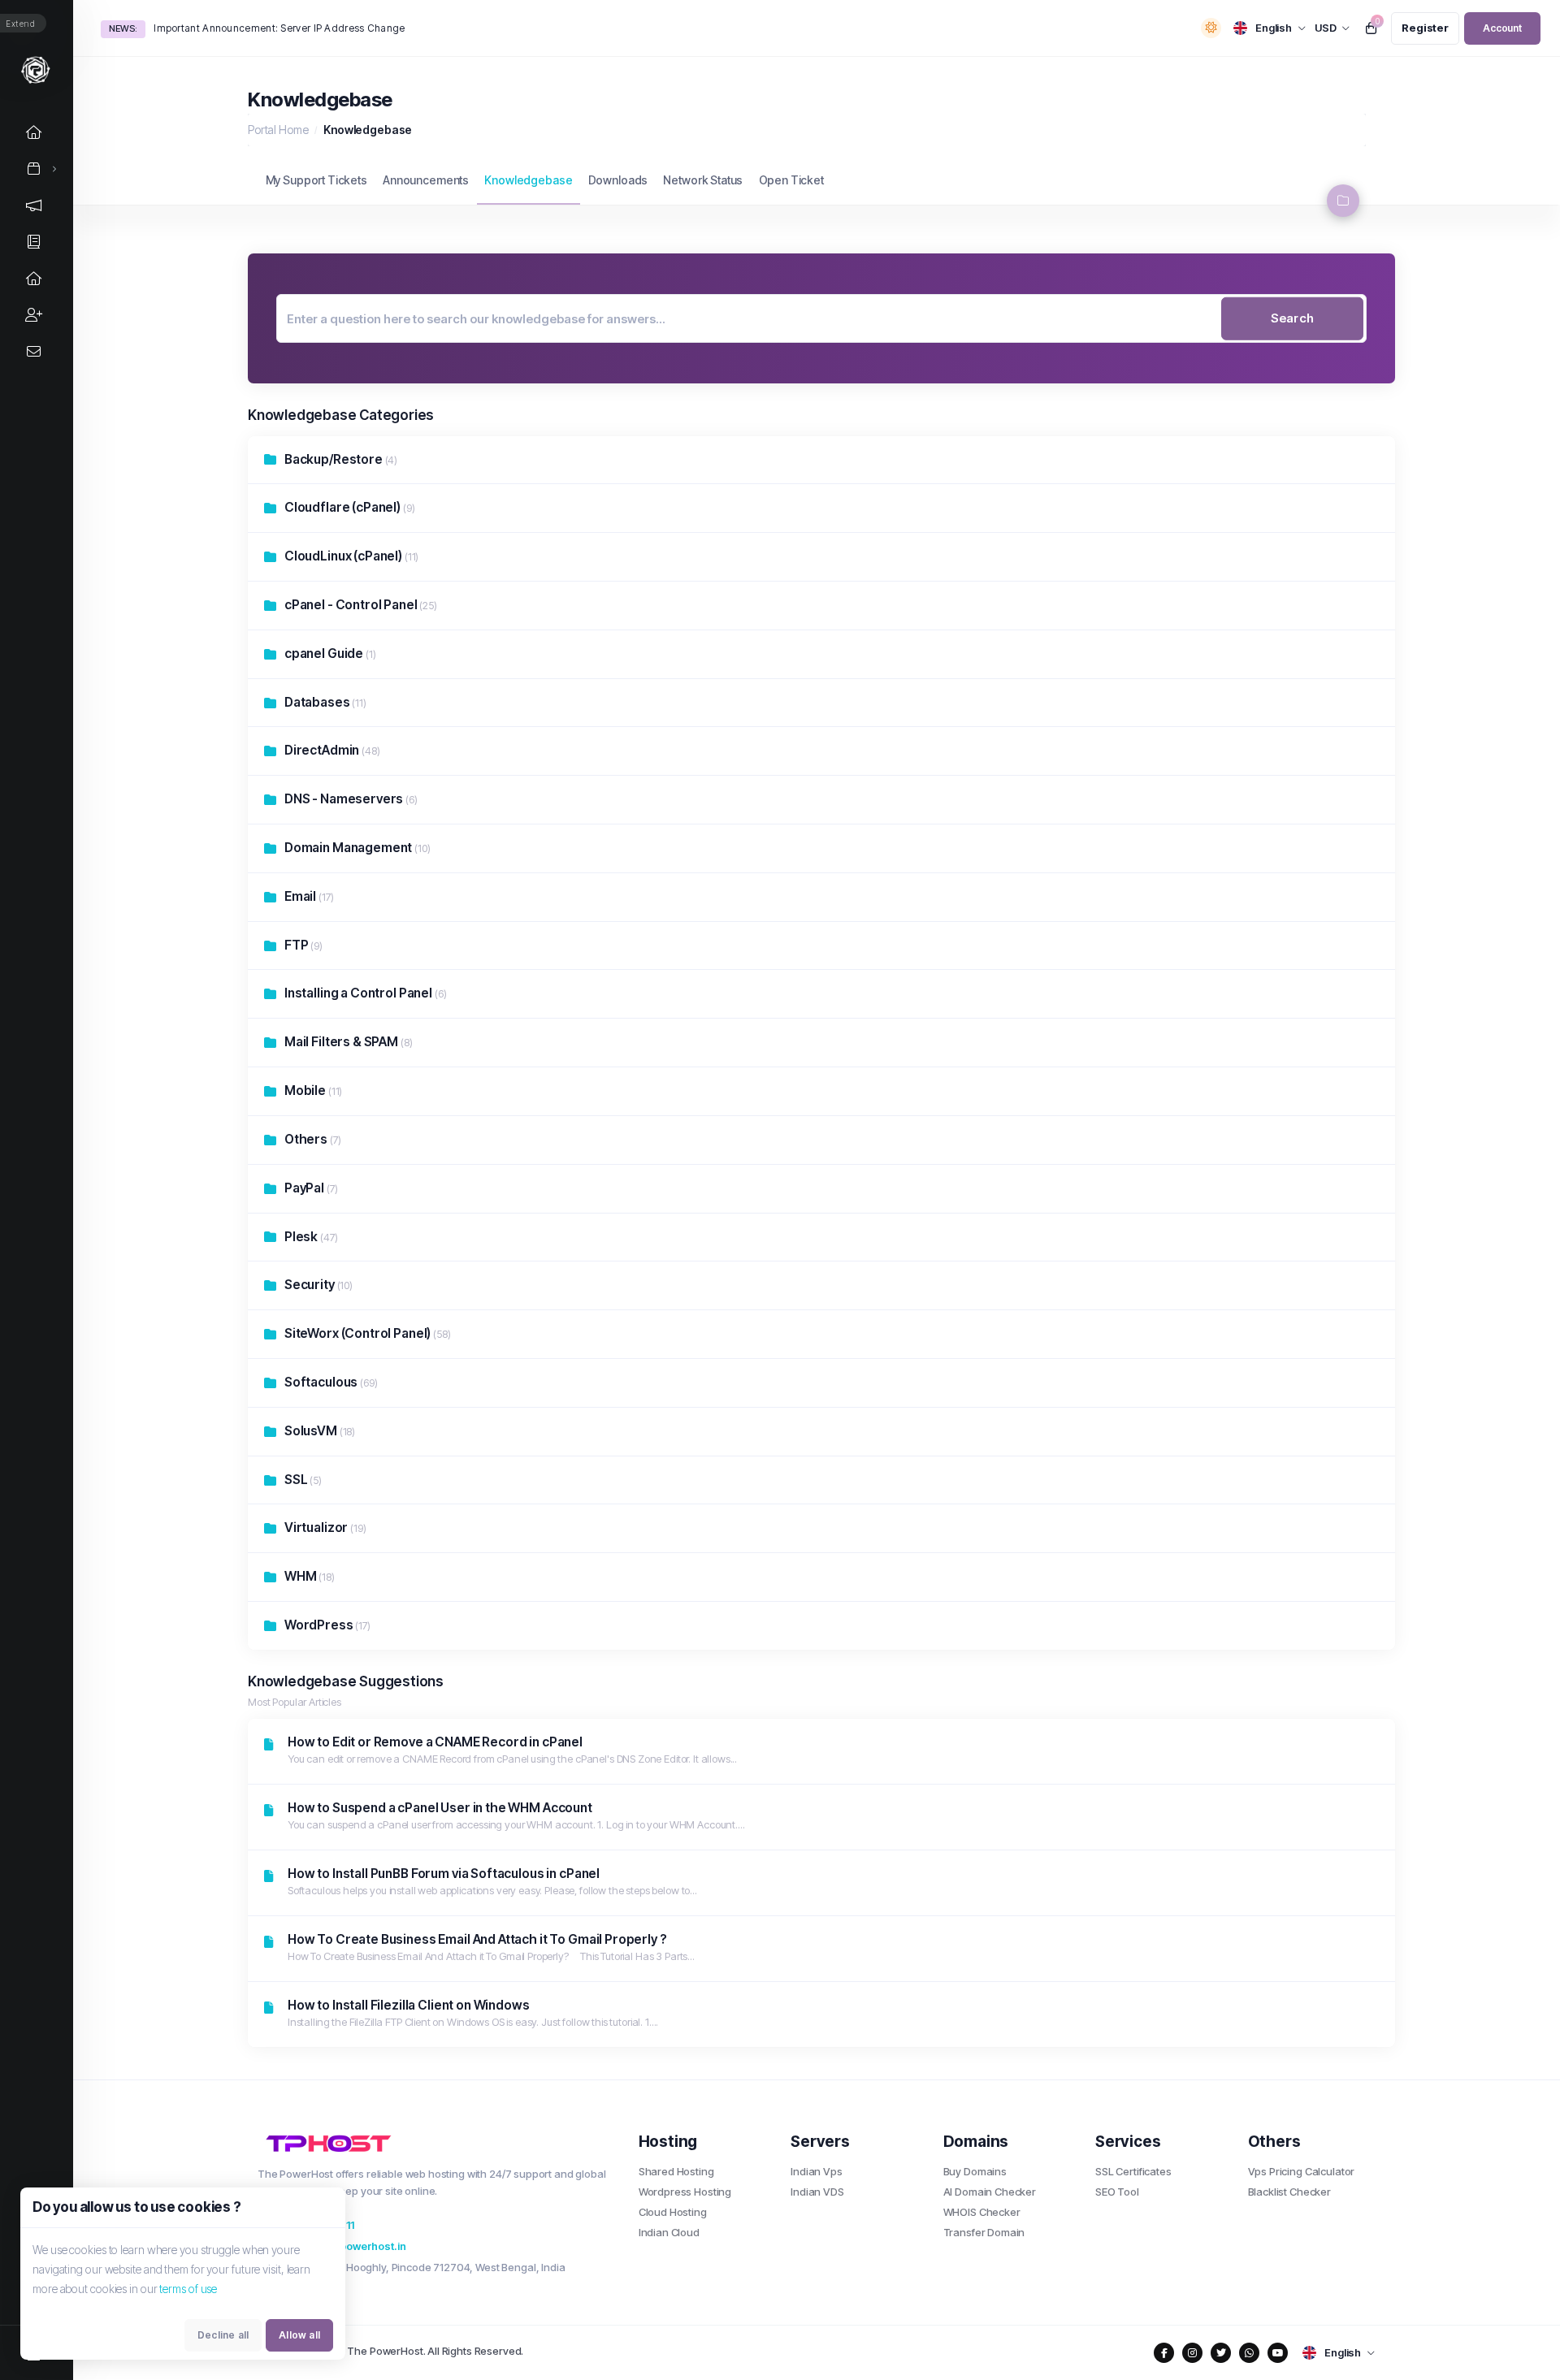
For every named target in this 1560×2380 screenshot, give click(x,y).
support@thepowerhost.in (340, 2246)
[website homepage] (436, 2143)
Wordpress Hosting (685, 2192)
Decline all (223, 2335)
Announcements (426, 180)
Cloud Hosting (673, 2212)
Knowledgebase (528, 180)
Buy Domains (975, 2171)
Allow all (299, 2335)
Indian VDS (817, 2192)
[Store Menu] (34, 169)
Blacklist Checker (1289, 2192)
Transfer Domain (984, 2232)
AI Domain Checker (990, 2192)
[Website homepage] (36, 69)
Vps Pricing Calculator (1302, 2171)
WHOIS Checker (982, 2212)
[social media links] (1164, 2353)
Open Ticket (791, 180)
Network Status (703, 180)
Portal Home (278, 130)
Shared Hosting (676, 2171)
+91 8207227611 (314, 2225)
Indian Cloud (669, 2232)
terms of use (188, 2289)
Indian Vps (817, 2171)
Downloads (618, 180)
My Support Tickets (316, 180)
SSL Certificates (1133, 2171)
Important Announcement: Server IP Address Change (279, 28)
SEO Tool (1117, 2192)
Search (1292, 318)
